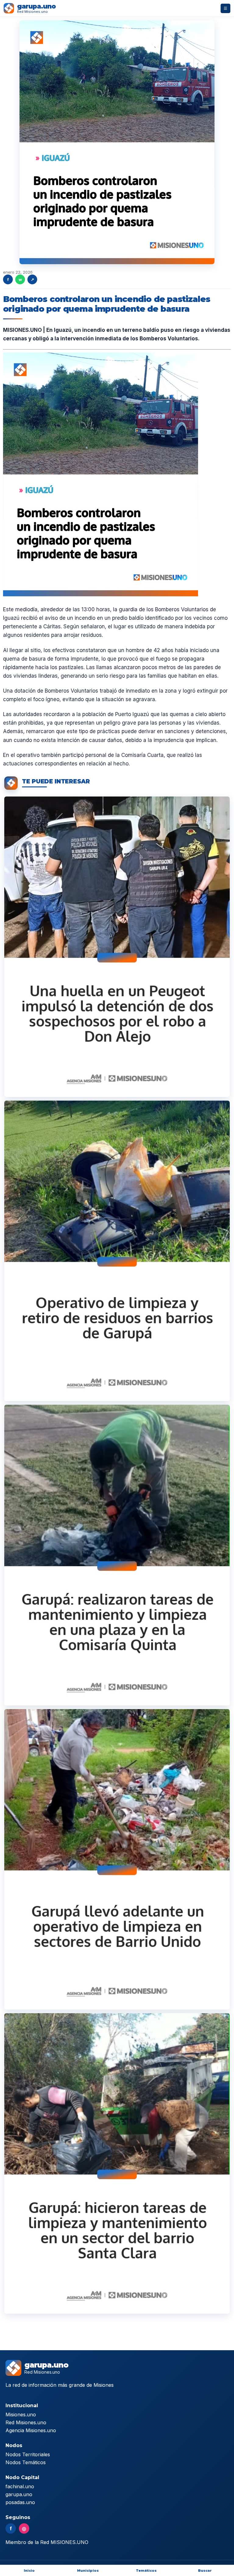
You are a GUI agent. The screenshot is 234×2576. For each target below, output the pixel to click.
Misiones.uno (21, 2415)
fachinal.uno (20, 2486)
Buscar (205, 2571)
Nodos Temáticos (26, 2462)
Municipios (88, 2571)
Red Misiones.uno (26, 2422)
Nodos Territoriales (28, 2454)
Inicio (29, 2571)
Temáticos (146, 2571)
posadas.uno (20, 2502)
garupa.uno (19, 2494)
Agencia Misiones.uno (31, 2430)
